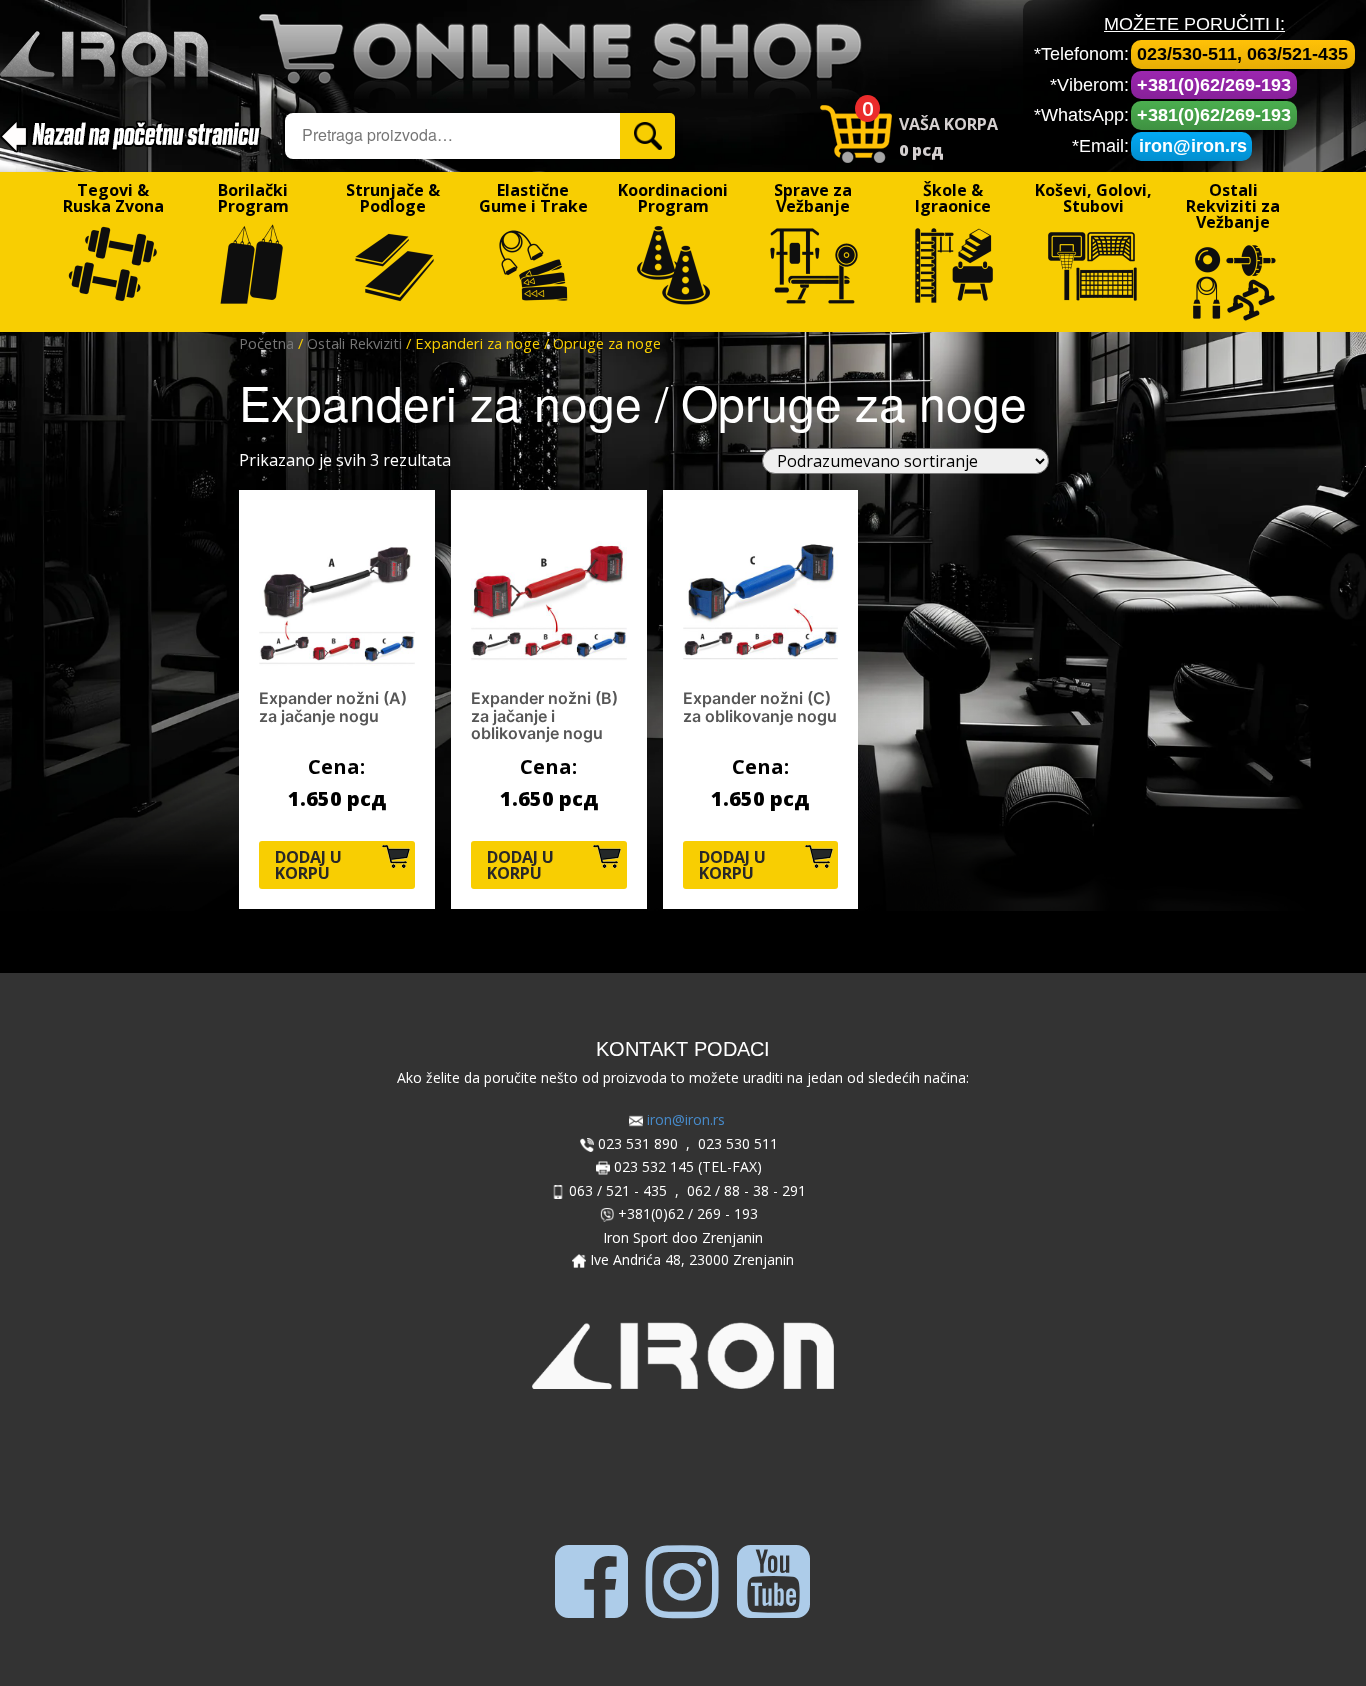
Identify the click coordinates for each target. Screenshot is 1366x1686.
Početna (266, 343)
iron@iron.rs (1193, 146)
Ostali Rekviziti (354, 343)
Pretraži (650, 135)
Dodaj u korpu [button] (308, 865)
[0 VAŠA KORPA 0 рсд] (1010, 95)
